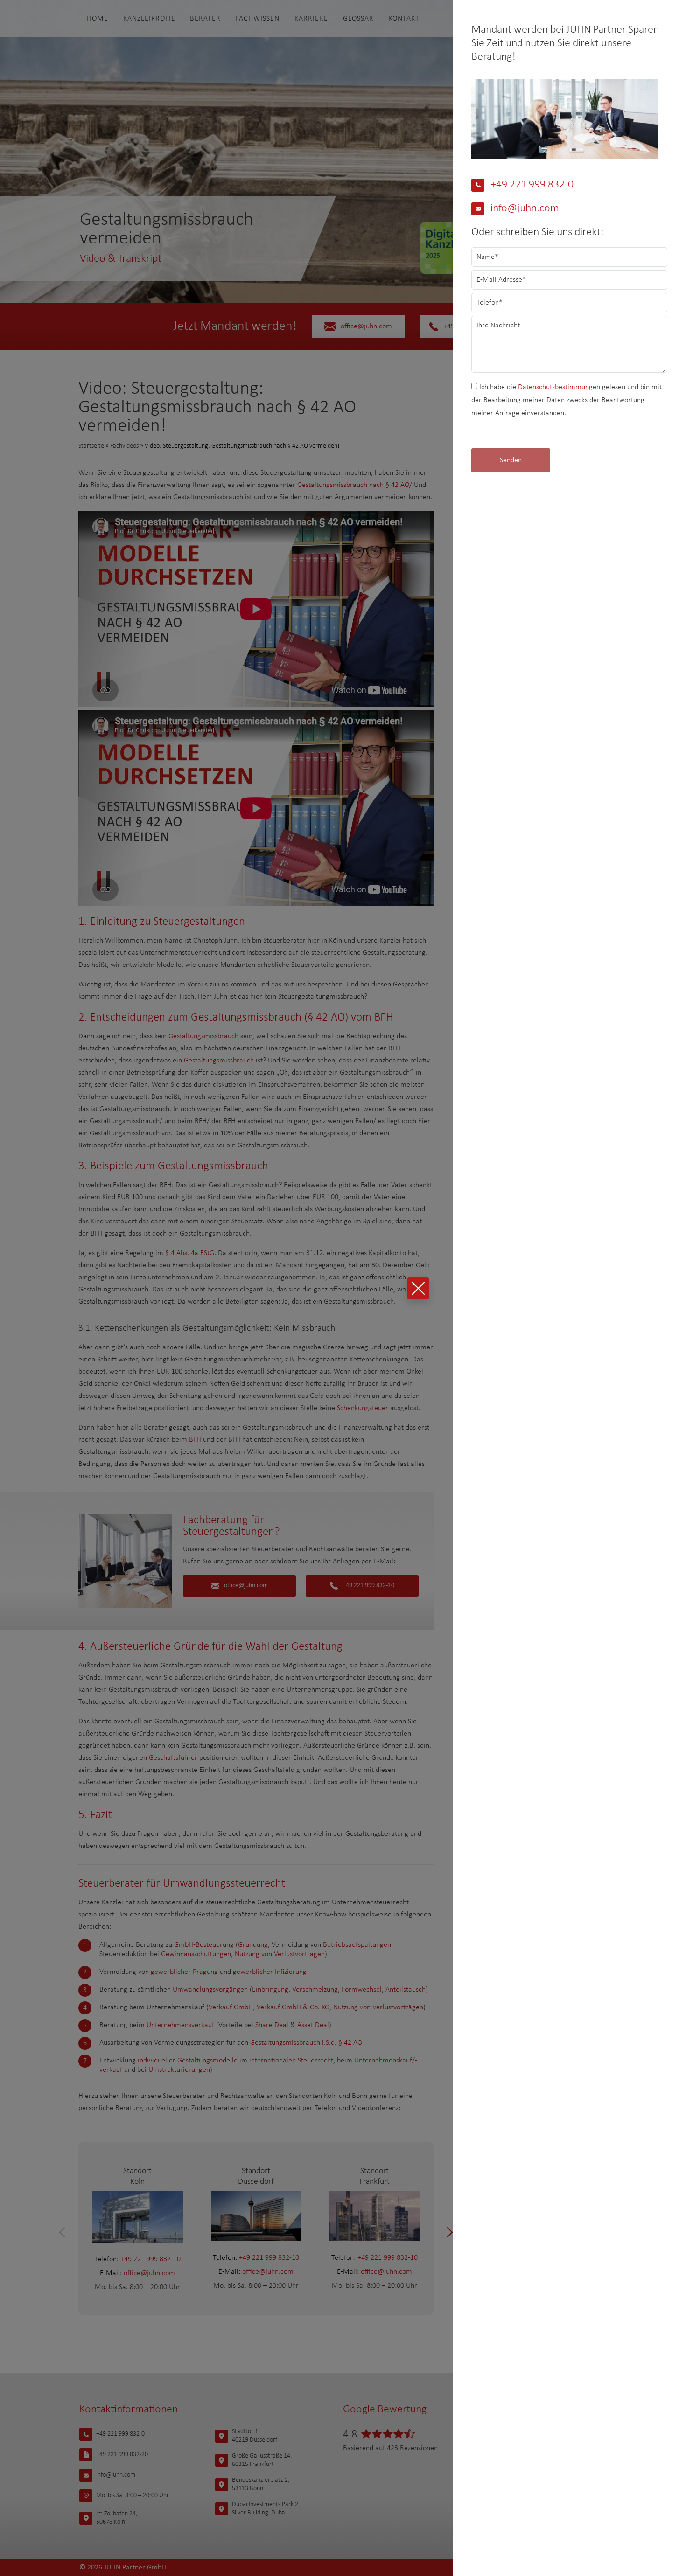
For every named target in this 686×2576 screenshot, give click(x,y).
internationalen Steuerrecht (291, 2061)
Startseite (91, 446)
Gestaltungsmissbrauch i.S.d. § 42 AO (306, 2043)
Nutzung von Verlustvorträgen (280, 1954)
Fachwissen (258, 19)
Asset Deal (313, 2025)
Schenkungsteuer (363, 1408)
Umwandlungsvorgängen (210, 1990)
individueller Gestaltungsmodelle (188, 2061)
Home (98, 19)
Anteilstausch (406, 1990)
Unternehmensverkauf (180, 2025)
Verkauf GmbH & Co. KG (293, 2007)
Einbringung (270, 1990)
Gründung (253, 1945)
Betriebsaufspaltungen (357, 1945)
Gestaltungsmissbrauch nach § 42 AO (353, 485)
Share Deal (272, 2025)
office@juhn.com (366, 326)
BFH (195, 1440)
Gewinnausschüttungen (196, 1954)
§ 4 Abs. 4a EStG (190, 1253)
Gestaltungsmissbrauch (203, 1036)
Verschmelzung (315, 1990)
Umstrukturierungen (179, 2070)
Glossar (358, 19)
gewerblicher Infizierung (270, 1972)
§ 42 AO (326, 1017)
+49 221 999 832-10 (368, 1586)
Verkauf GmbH (231, 2007)
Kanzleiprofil (149, 19)
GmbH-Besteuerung (204, 1945)
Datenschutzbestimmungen (559, 387)
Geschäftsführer (173, 1758)
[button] (65, 2232)
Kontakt (404, 19)
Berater (205, 19)
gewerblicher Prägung (184, 1972)
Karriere (311, 19)
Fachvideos (124, 446)
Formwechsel (362, 1990)
